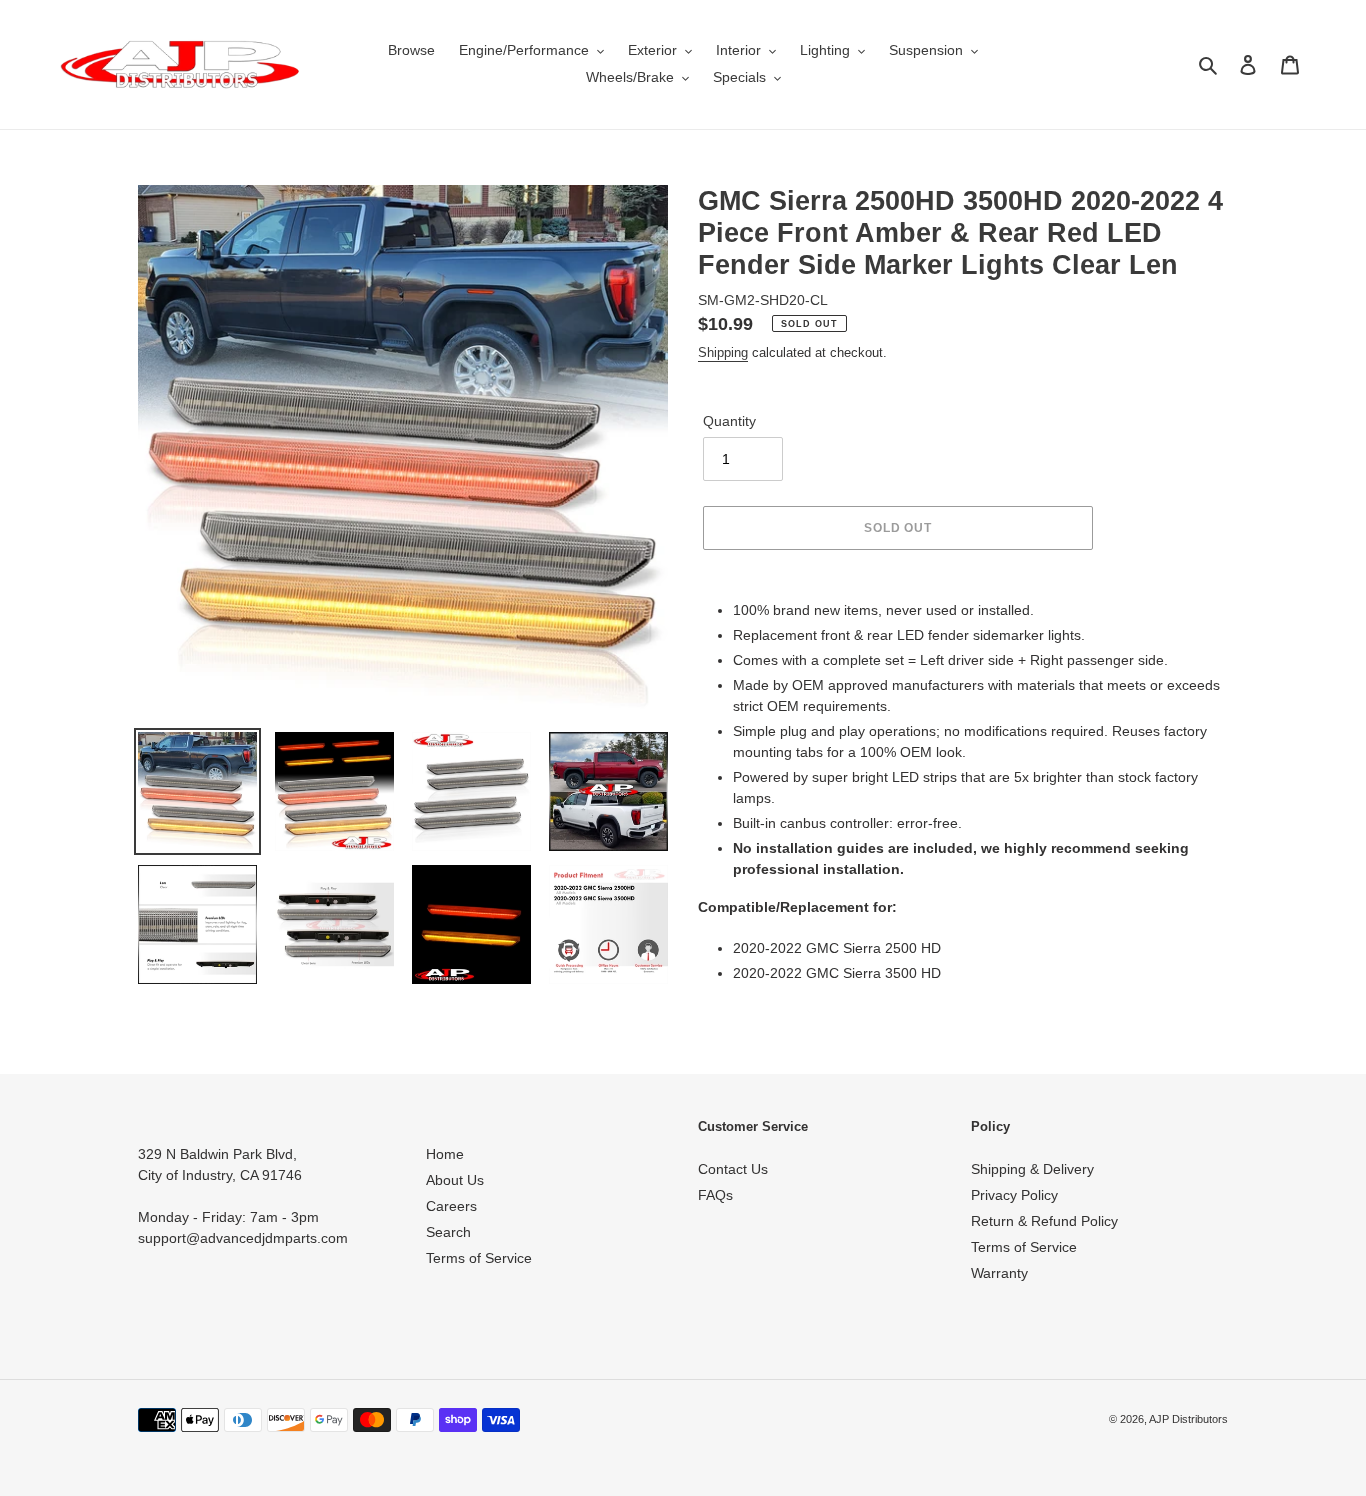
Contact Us (733, 1169)
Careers (451, 1206)
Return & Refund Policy (1044, 1221)
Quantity (729, 421)
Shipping (723, 352)
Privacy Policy (1014, 1195)
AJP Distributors (1188, 1419)
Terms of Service (479, 1258)
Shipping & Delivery (1032, 1169)
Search (448, 1232)
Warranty (999, 1273)
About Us (455, 1180)
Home (445, 1154)
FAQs (715, 1195)
